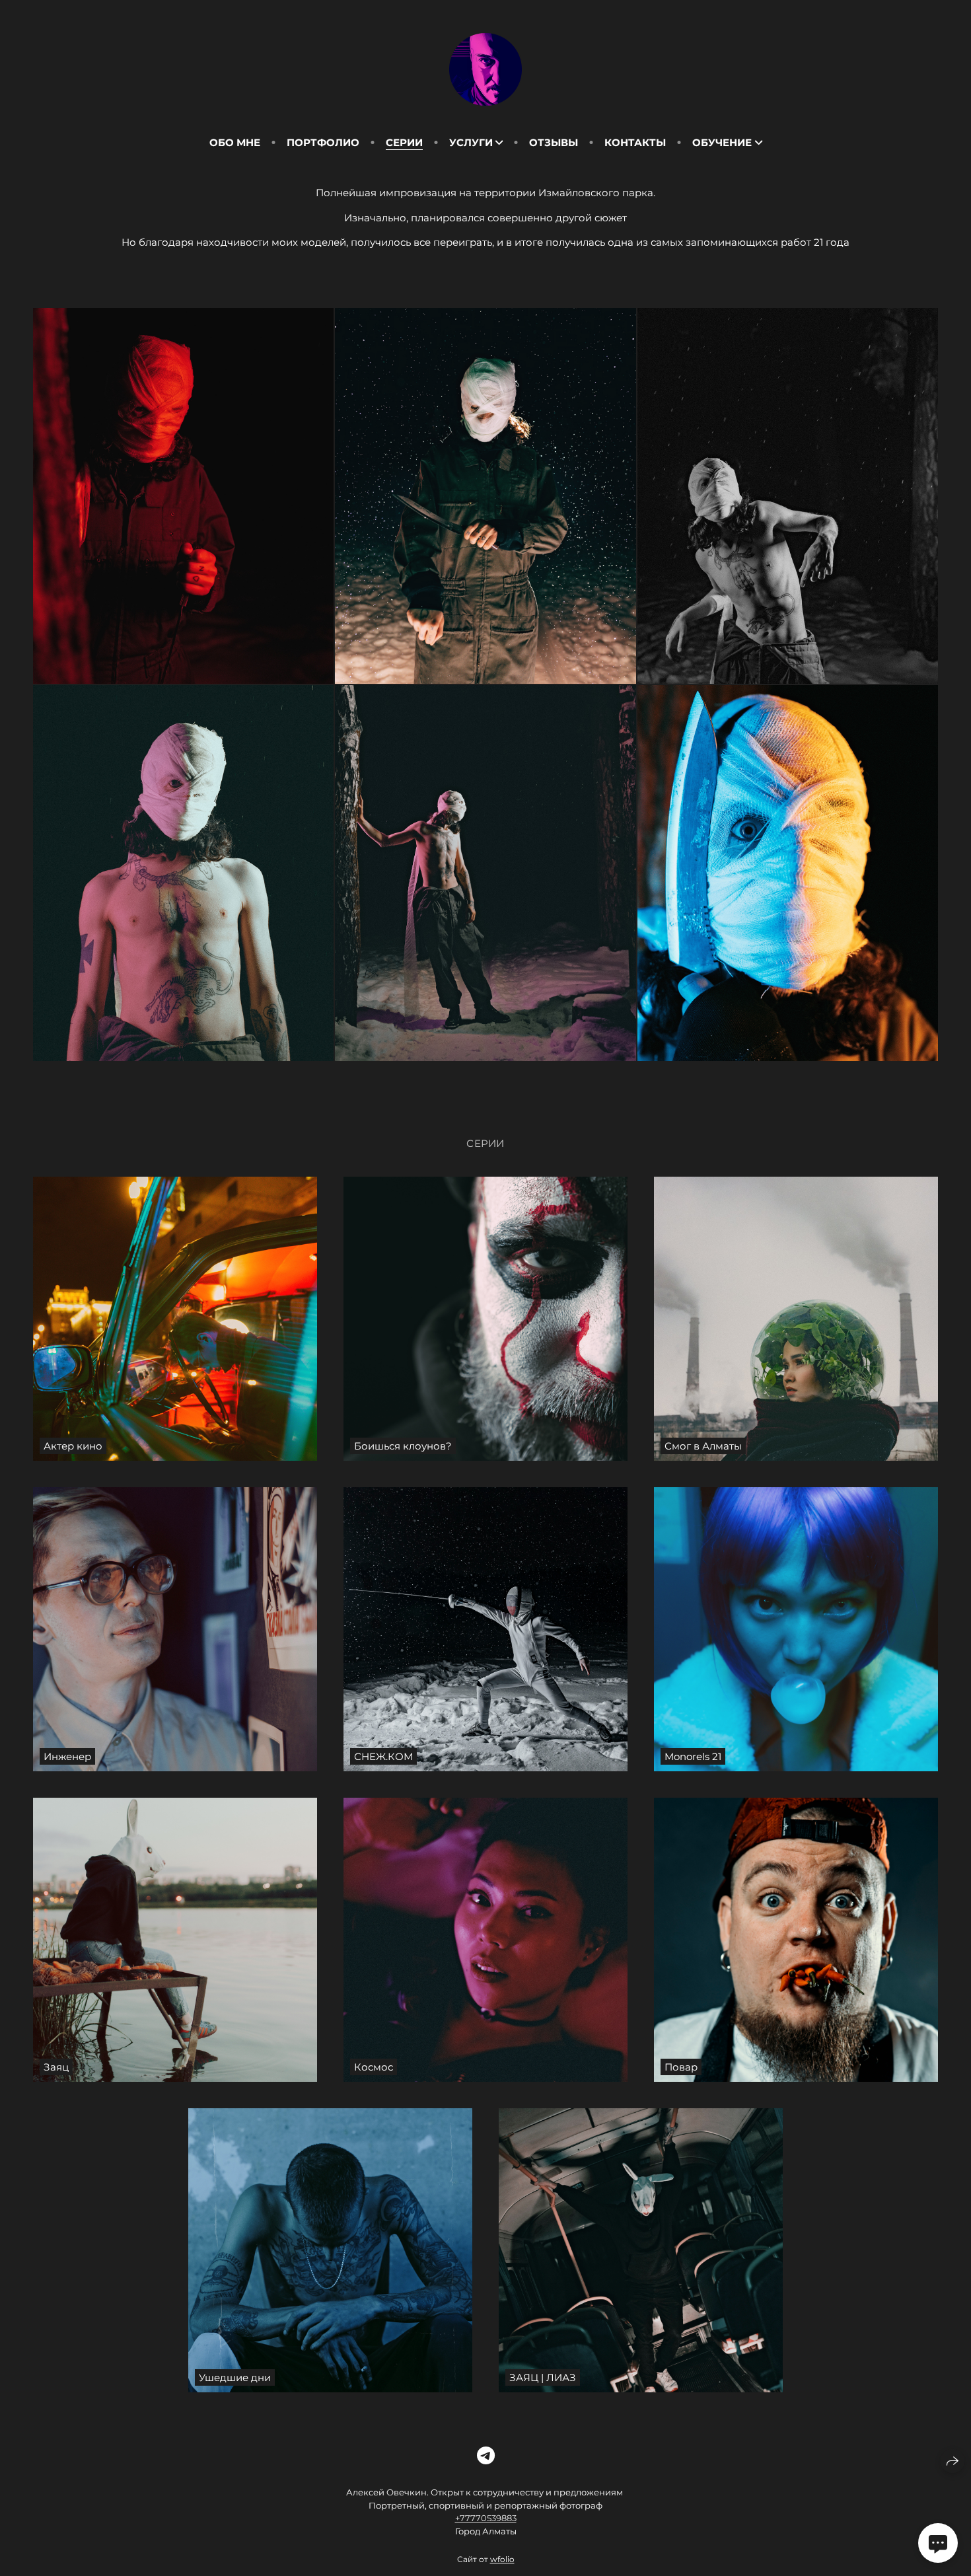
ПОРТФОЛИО (323, 142)
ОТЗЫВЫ (554, 142)
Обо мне (235, 142)
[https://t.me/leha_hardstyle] (486, 2456)
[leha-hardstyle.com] (485, 69)
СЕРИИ (404, 142)
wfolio (502, 2559)
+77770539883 (486, 2518)
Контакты (635, 142)
